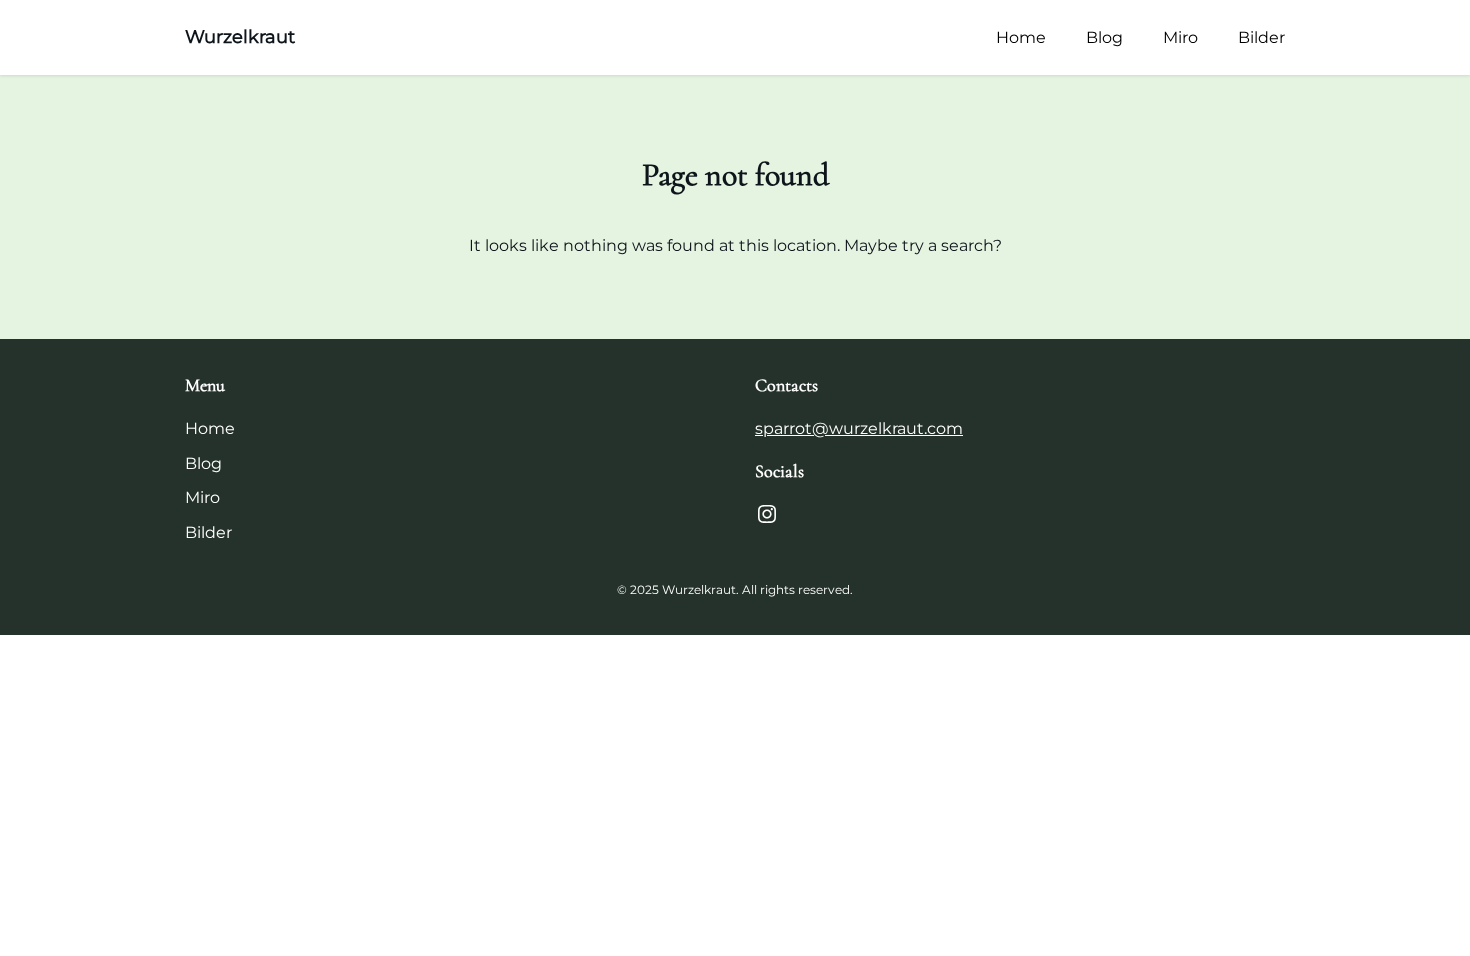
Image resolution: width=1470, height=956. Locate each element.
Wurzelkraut (240, 37)
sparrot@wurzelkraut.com (859, 428)
